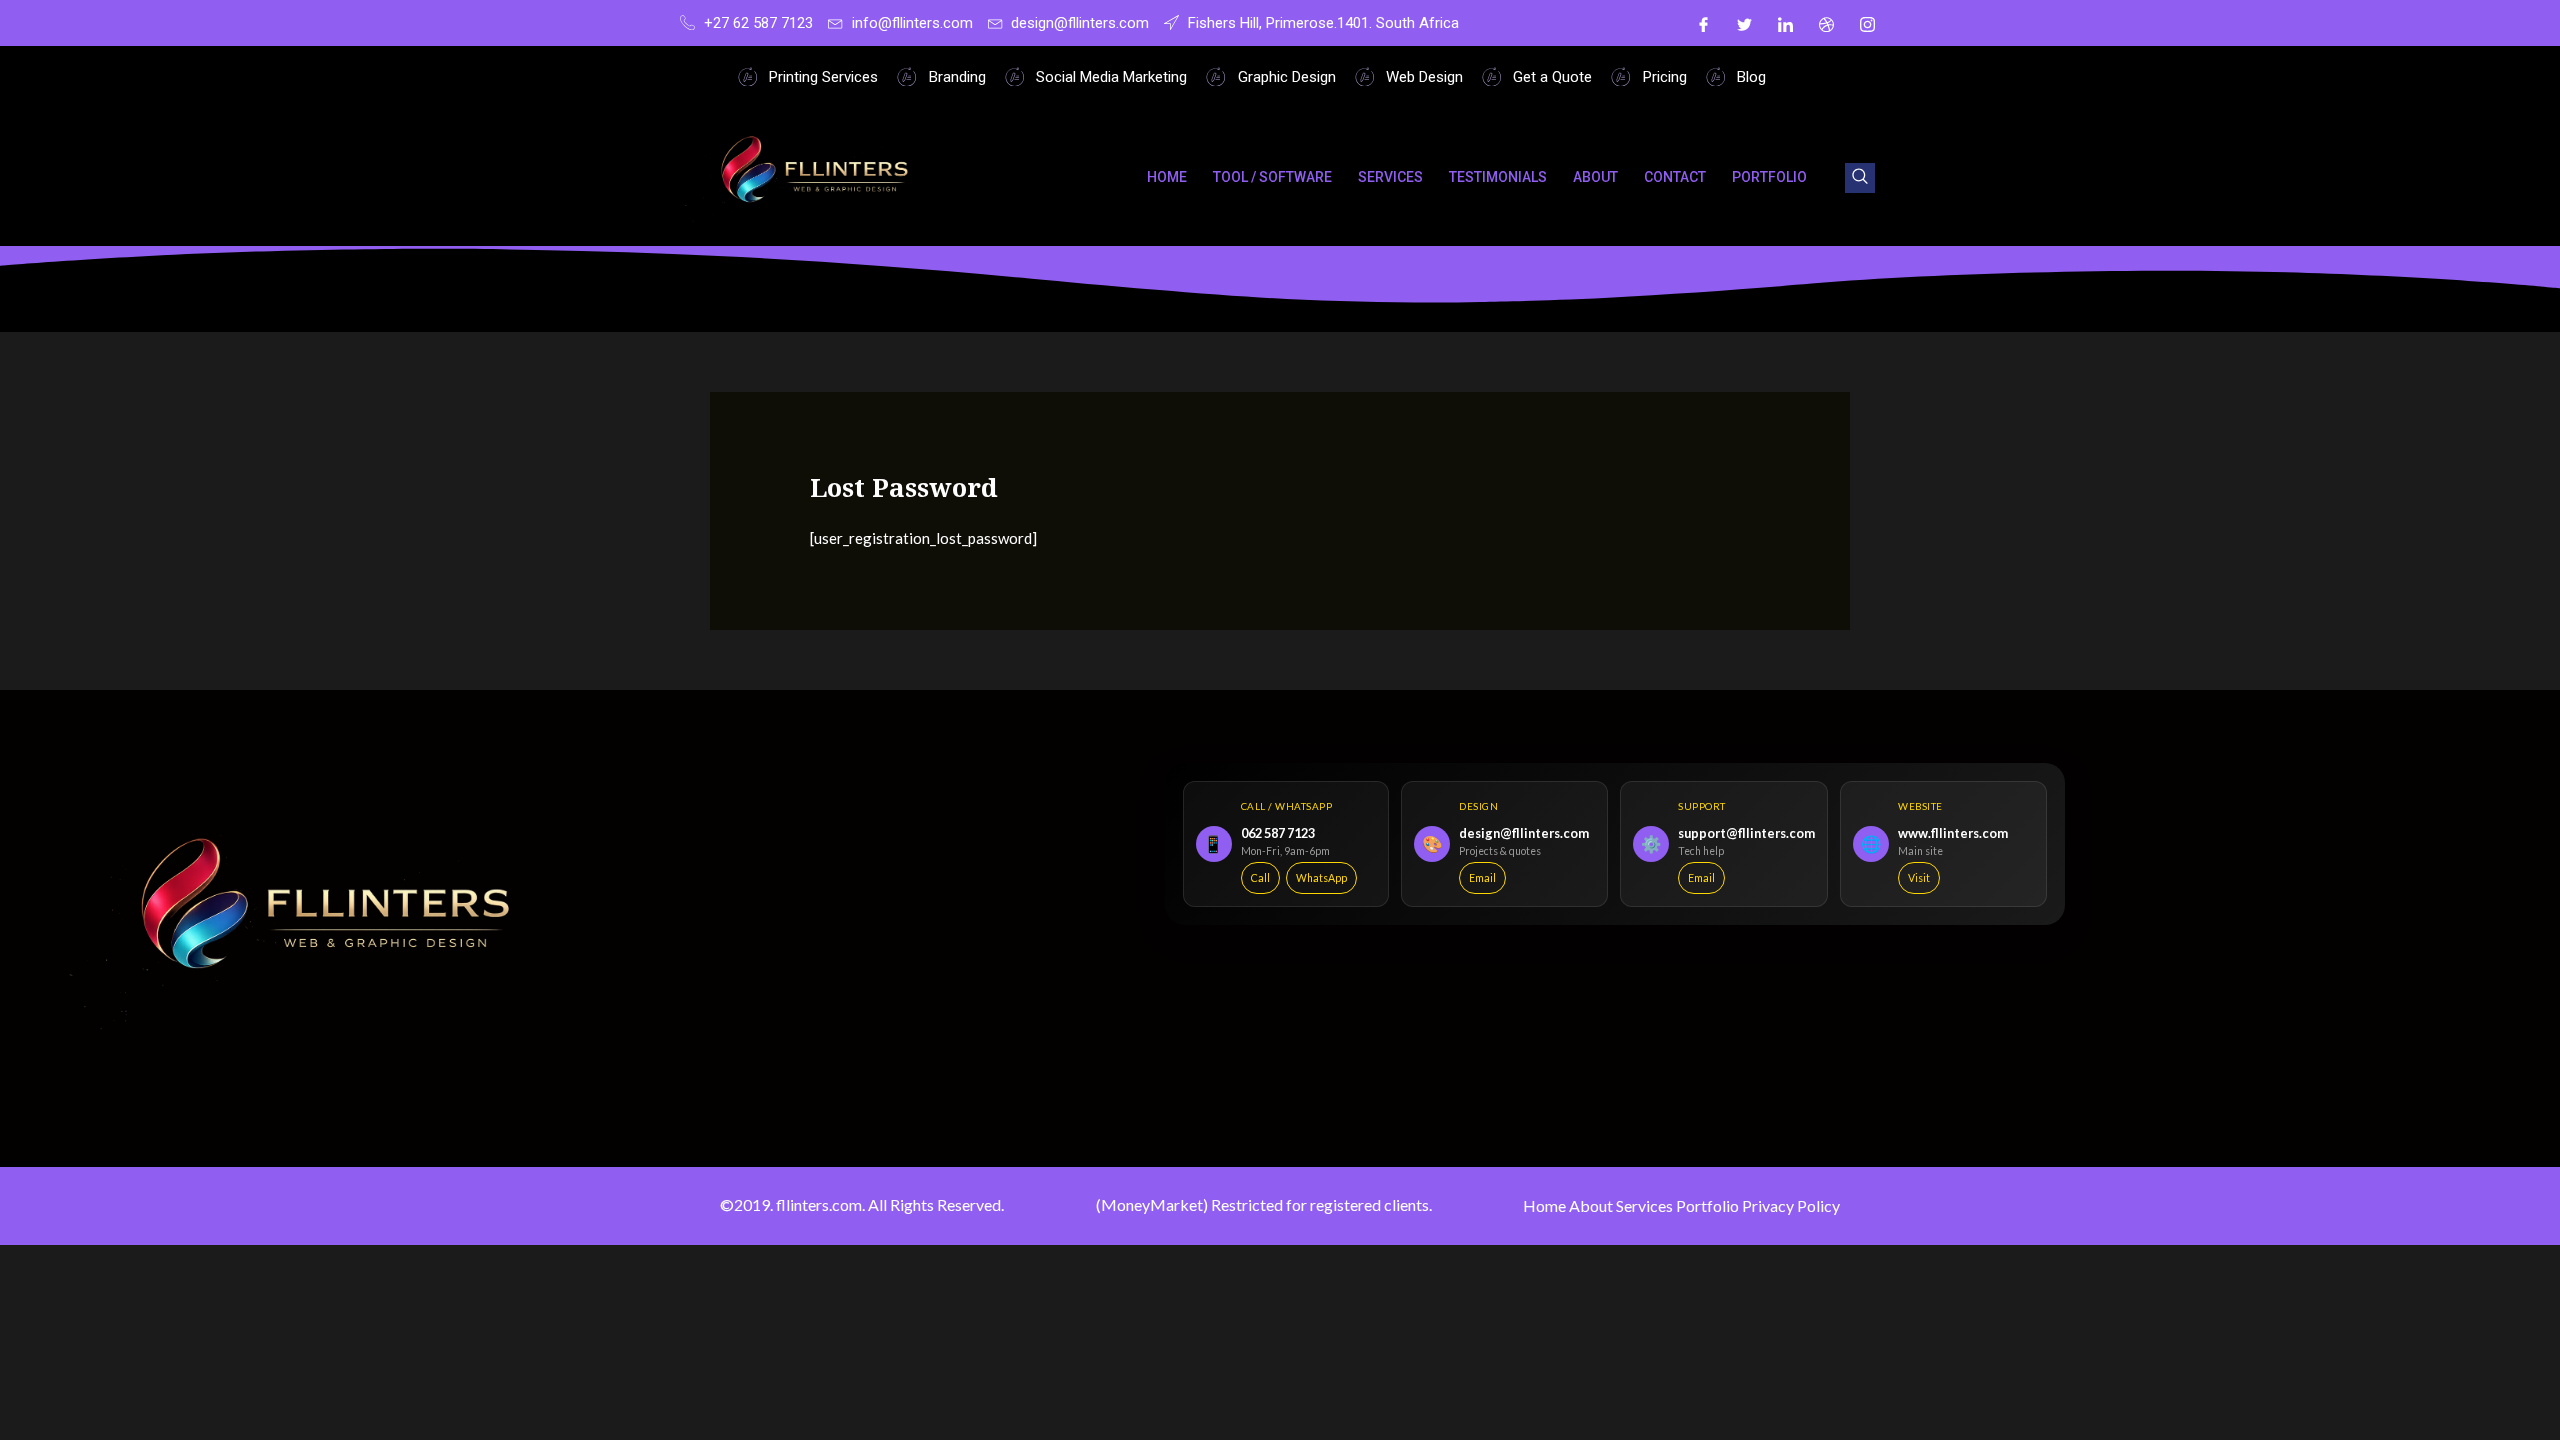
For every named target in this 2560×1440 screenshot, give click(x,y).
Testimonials (1498, 177)
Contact (1675, 177)
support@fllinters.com (1746, 833)
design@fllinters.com (1524, 833)
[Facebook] (1703, 23)
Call (1260, 878)
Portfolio (1769, 177)
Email (1482, 878)
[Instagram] (1867, 23)
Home (1167, 177)
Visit (1919, 878)
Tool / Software (1272, 177)
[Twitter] (1744, 23)
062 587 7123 (1278, 833)
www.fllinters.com (1953, 833)
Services (1390, 177)
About (1595, 177)
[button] (1860, 178)
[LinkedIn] (1785, 23)
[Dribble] (1826, 23)
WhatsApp (1321, 878)
